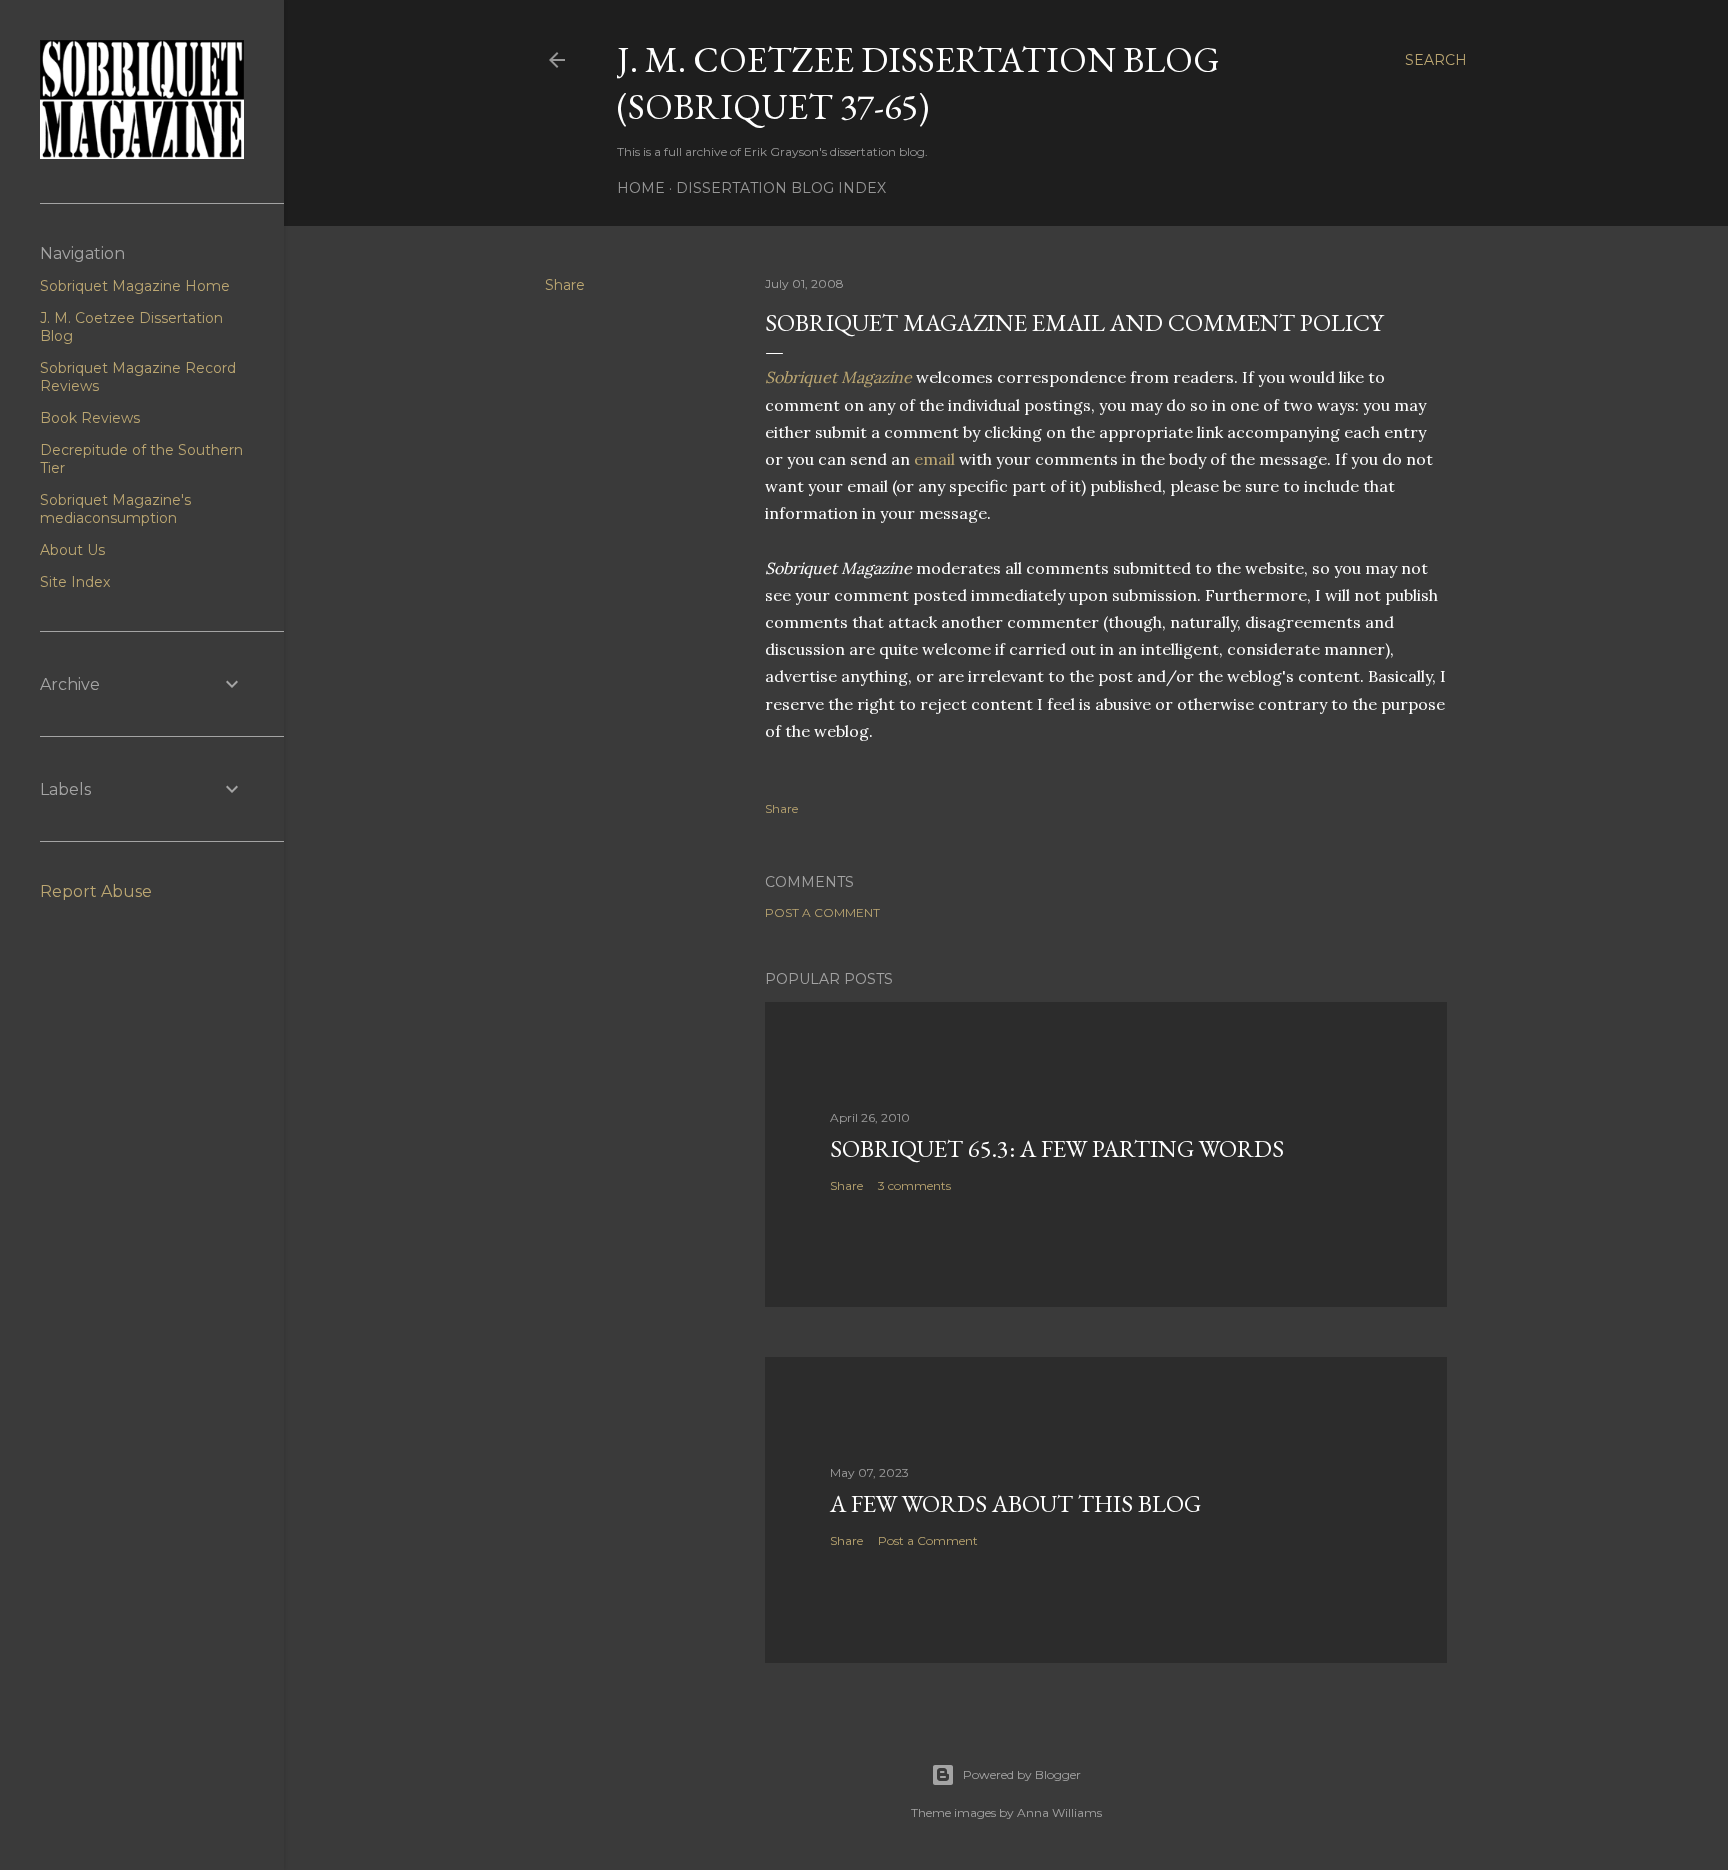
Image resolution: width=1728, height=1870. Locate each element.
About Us (72, 550)
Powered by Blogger (1022, 1774)
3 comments (914, 1185)
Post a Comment (822, 912)
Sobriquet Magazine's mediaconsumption (115, 509)
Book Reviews (90, 418)
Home (641, 188)
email (934, 459)
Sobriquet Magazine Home (135, 286)
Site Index (75, 582)
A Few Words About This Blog (1015, 1503)
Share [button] (565, 285)
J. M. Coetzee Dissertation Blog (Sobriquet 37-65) (918, 83)
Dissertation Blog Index (781, 188)
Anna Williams (1059, 1812)
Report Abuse (96, 891)
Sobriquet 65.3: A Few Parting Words (1057, 1148)
